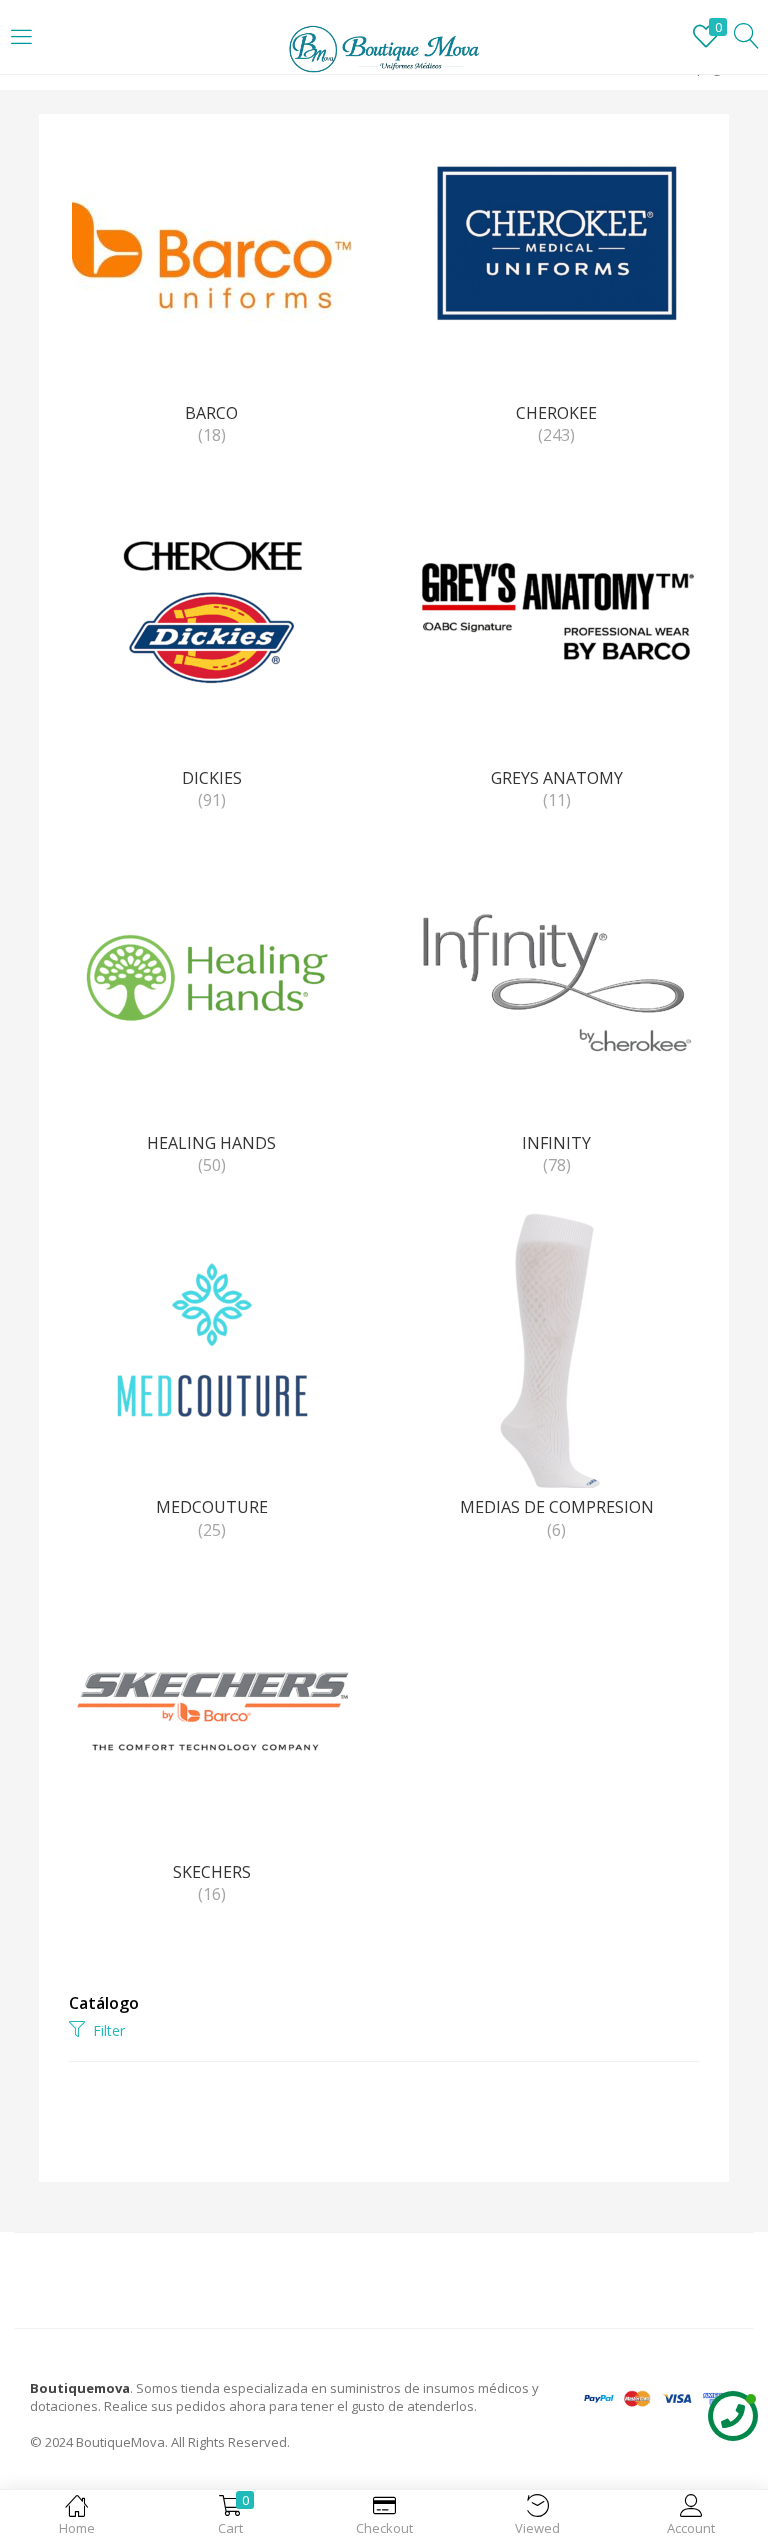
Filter (109, 2030)
